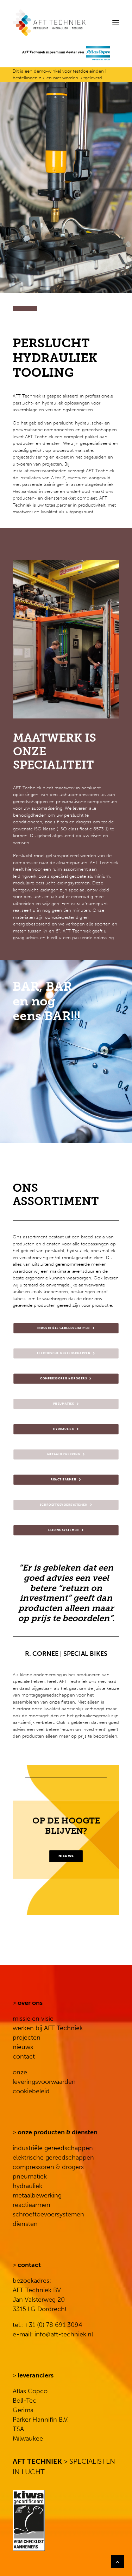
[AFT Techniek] (66, 23)
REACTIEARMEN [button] (64, 1480)
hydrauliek (27, 2186)
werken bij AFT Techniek (48, 2028)
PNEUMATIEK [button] (64, 1404)
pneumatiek (30, 2176)
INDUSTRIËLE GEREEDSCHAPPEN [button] (64, 1328)
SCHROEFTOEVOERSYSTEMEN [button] (64, 1505)
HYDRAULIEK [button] (64, 1429)
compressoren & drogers (48, 2167)
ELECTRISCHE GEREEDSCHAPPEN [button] (64, 1353)
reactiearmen (32, 2205)
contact (24, 2056)
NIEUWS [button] (66, 1856)
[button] (116, 23)
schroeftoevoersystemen (48, 2214)
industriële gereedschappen (53, 2148)
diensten (25, 2224)
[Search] (94, 23)
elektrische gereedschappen (53, 2157)
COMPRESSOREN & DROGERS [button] (64, 1379)
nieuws (23, 2047)
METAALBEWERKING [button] (64, 1454)
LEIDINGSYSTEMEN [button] (64, 1530)
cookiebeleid (31, 2091)
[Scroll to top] (118, 2561)
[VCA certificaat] (29, 2520)
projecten (27, 2038)
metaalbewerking (37, 2195)
